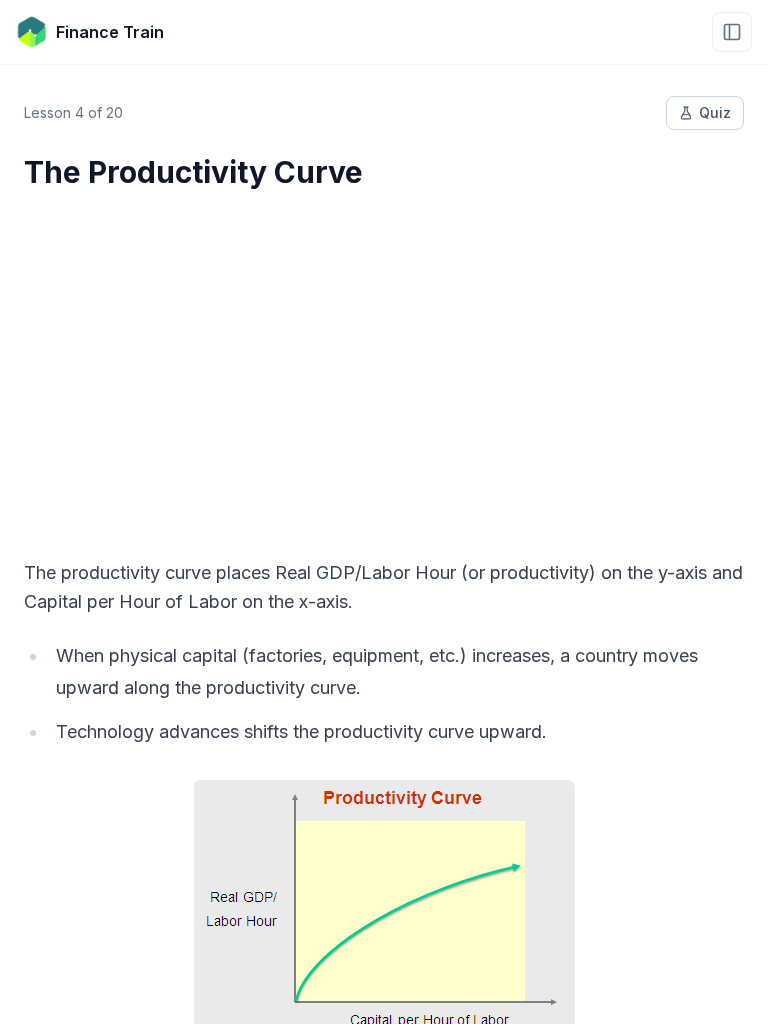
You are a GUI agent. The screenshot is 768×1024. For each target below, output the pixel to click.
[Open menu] (732, 32)
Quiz (715, 112)
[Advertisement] (384, 362)
